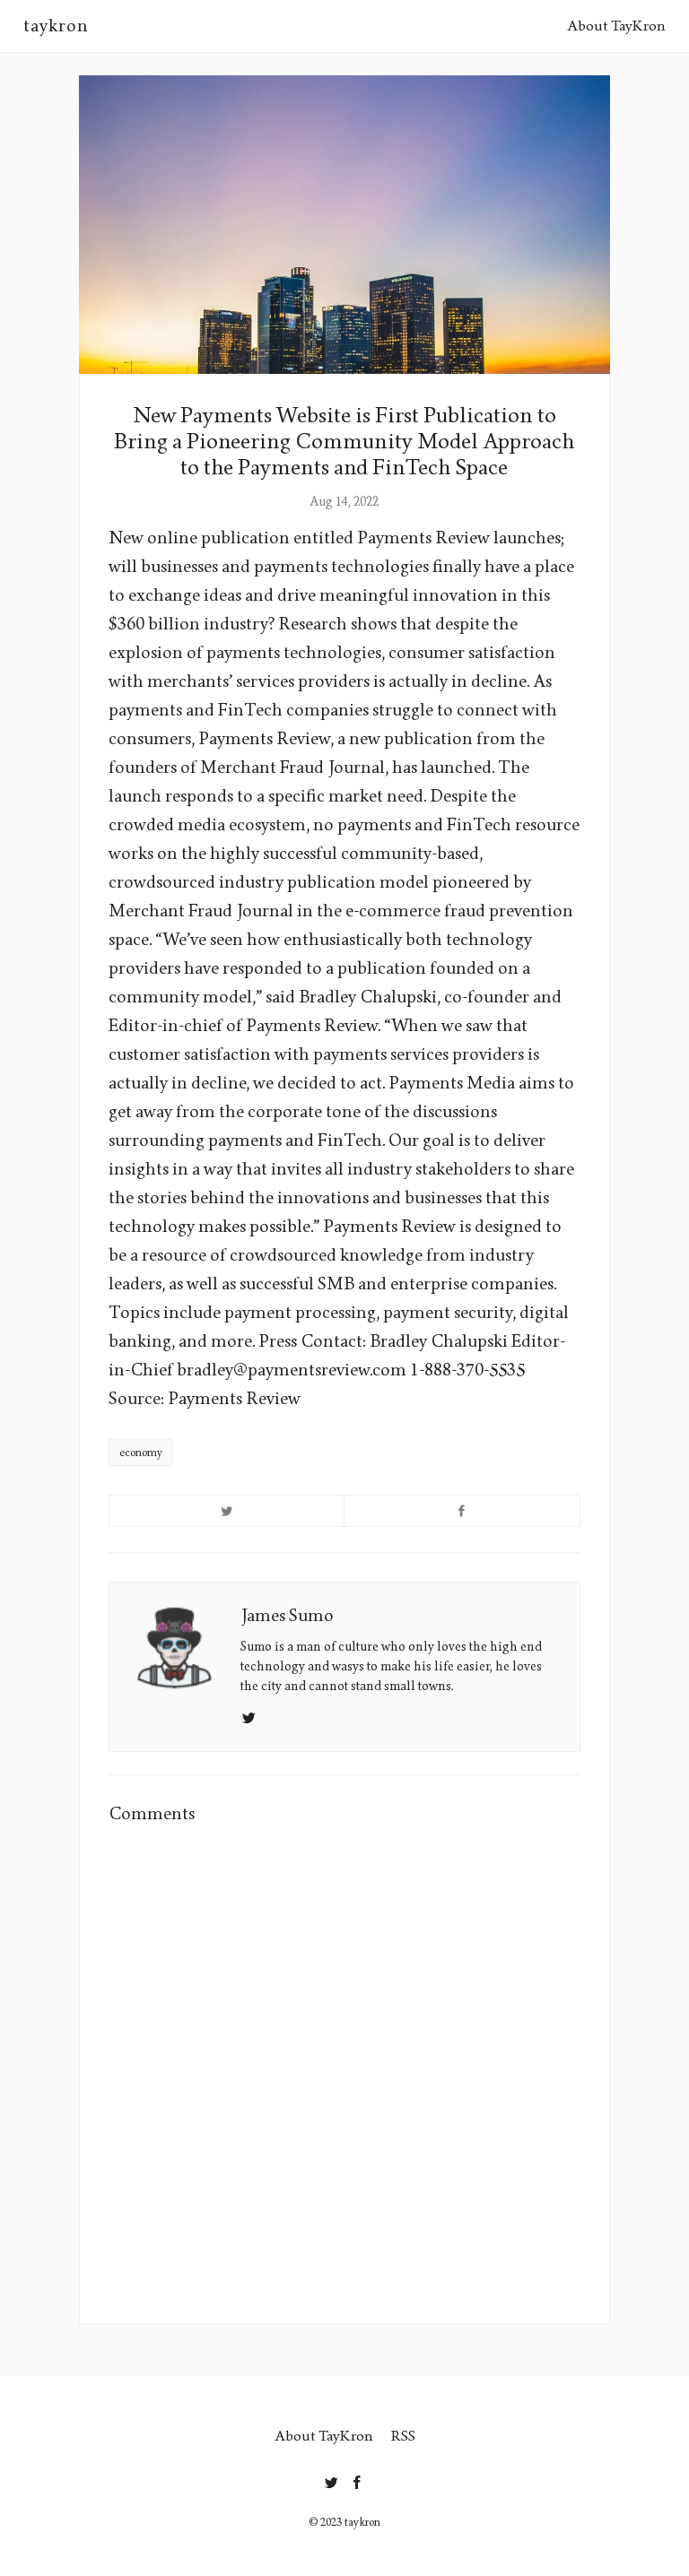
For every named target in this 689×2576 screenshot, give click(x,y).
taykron (56, 26)
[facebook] (358, 2479)
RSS (403, 2436)
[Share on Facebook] (462, 1511)
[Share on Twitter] (227, 1511)
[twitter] (331, 2479)
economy (141, 1453)
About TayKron (616, 26)
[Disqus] (344, 2070)
